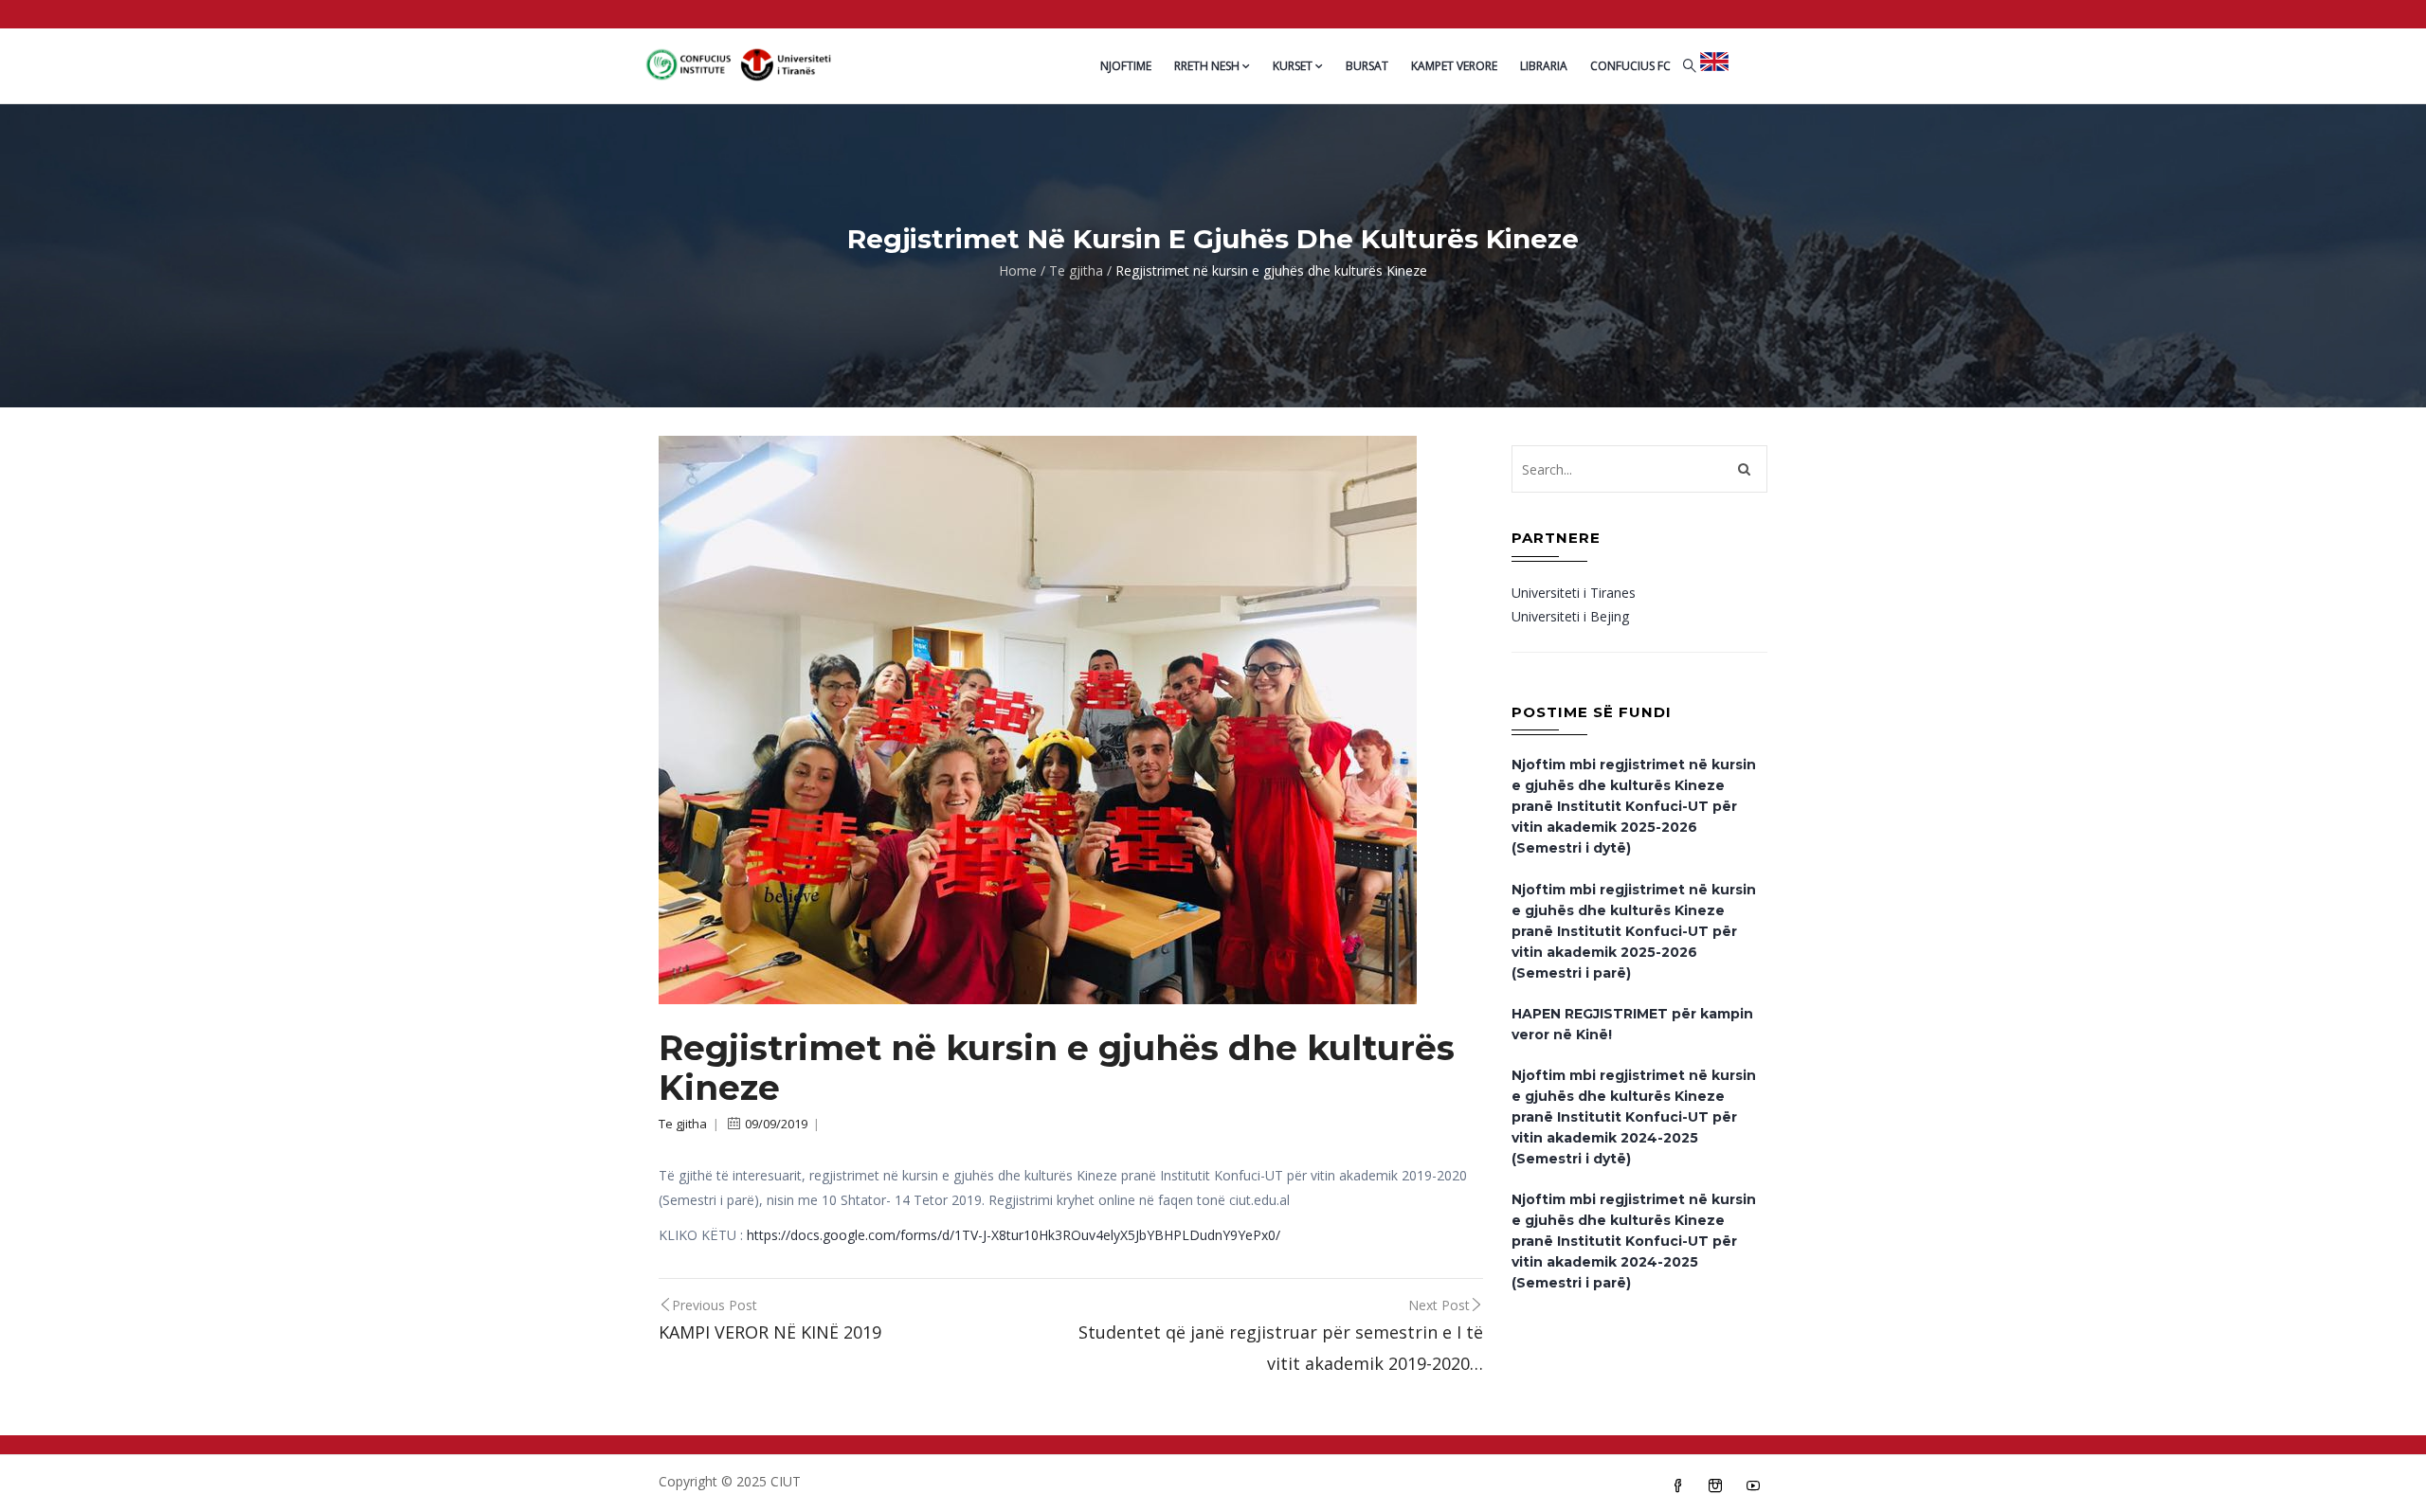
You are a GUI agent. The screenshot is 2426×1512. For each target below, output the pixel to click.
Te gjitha (1076, 270)
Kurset (1293, 66)
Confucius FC (1630, 66)
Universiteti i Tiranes (1574, 593)
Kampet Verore (1454, 66)
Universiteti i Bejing (1570, 616)
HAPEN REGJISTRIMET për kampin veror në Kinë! (1632, 1024)
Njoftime (1126, 66)
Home (1018, 270)
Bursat (1367, 66)
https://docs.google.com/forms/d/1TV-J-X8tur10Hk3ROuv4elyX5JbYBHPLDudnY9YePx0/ (1012, 1235)
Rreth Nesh (1207, 66)
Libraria (1544, 66)
